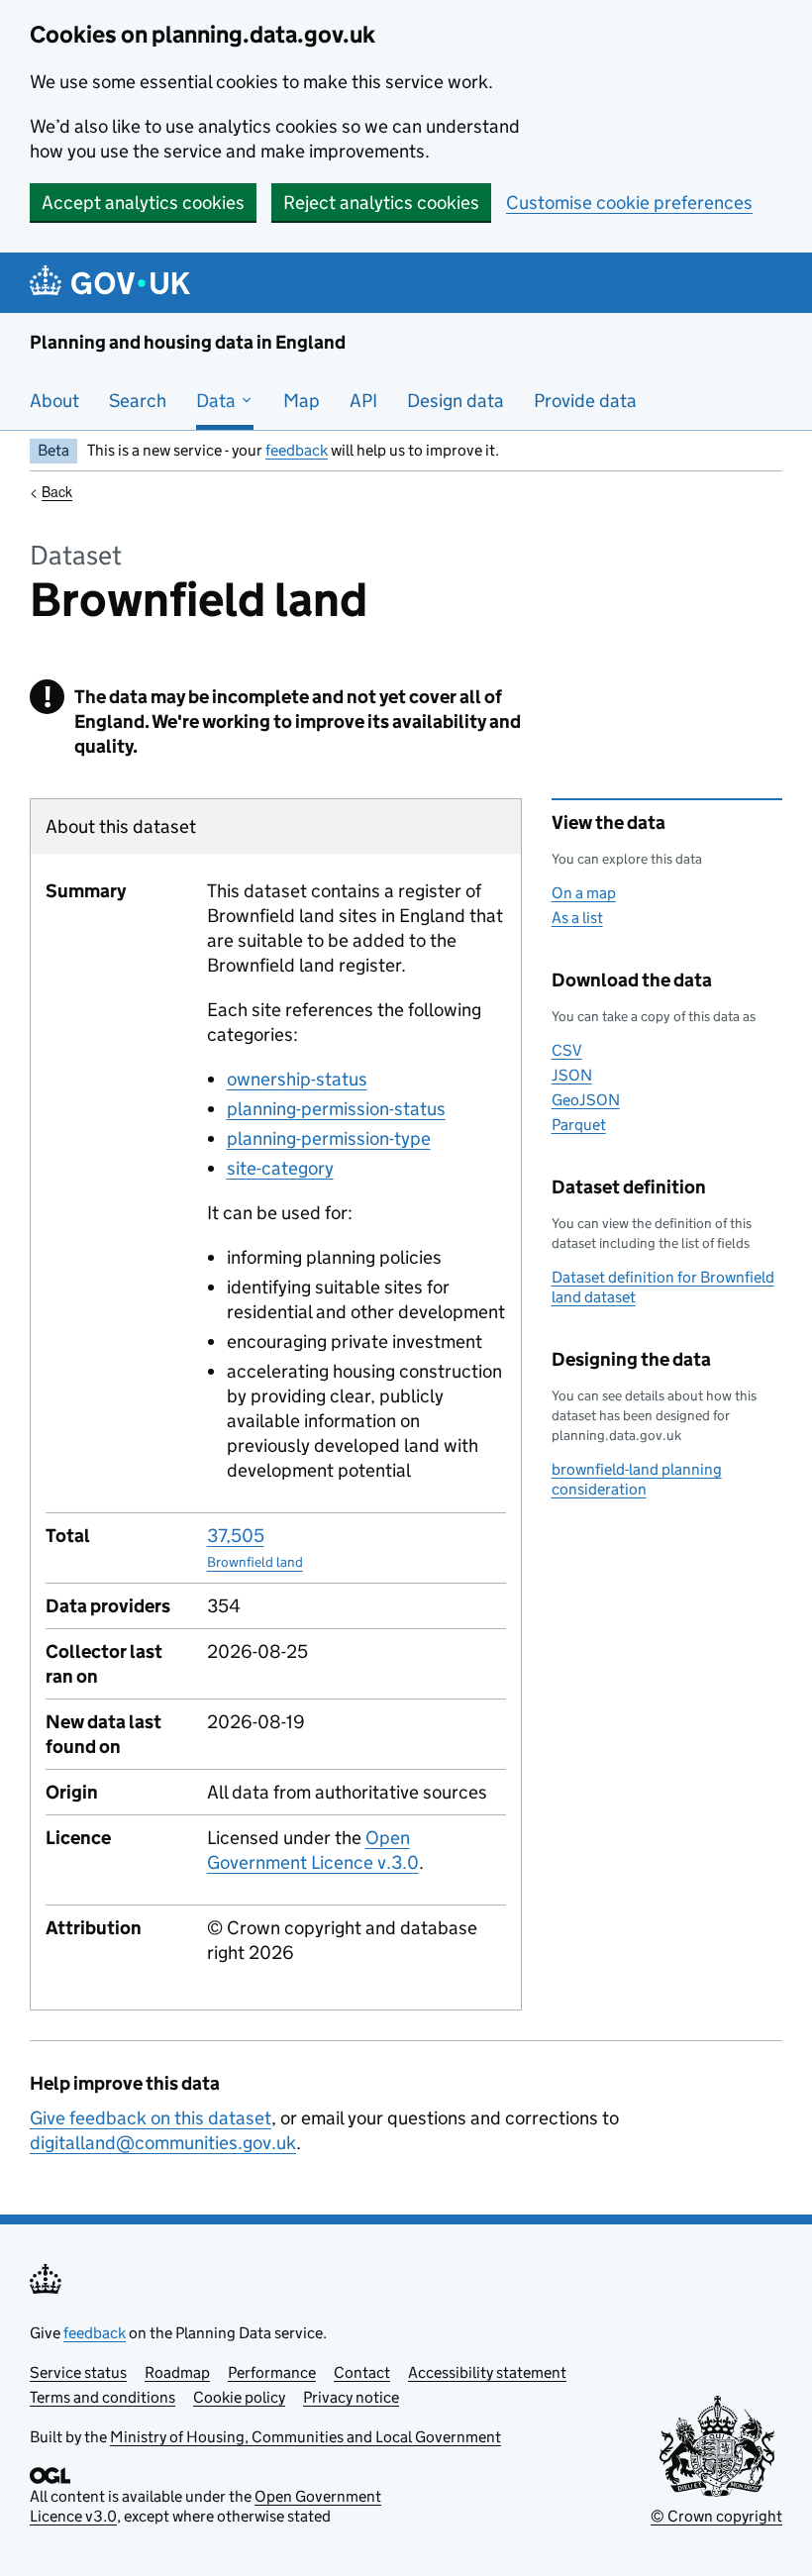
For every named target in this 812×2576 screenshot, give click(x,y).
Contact (362, 2372)
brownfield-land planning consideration (637, 1479)
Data (218, 401)
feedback (297, 450)
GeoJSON (586, 1100)
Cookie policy (239, 2397)
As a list (577, 918)
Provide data (585, 401)
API (363, 401)
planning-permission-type (329, 1138)
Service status (78, 2372)
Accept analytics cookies (143, 203)
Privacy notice (351, 2397)
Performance (272, 2372)
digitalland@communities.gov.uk (163, 2143)
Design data (456, 401)
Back (57, 491)
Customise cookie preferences (629, 203)
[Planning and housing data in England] (113, 283)
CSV (567, 1050)
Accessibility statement (487, 2372)
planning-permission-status (336, 1109)
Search (138, 401)
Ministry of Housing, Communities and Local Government (305, 2437)
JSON (572, 1075)
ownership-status (297, 1079)
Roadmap (177, 2372)
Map (302, 401)
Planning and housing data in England (188, 342)
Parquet (579, 1125)
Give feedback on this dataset (151, 2118)
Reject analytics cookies (381, 203)
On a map (584, 893)
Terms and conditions (102, 2397)
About (54, 401)
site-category (280, 1168)
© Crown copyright (716, 2516)
